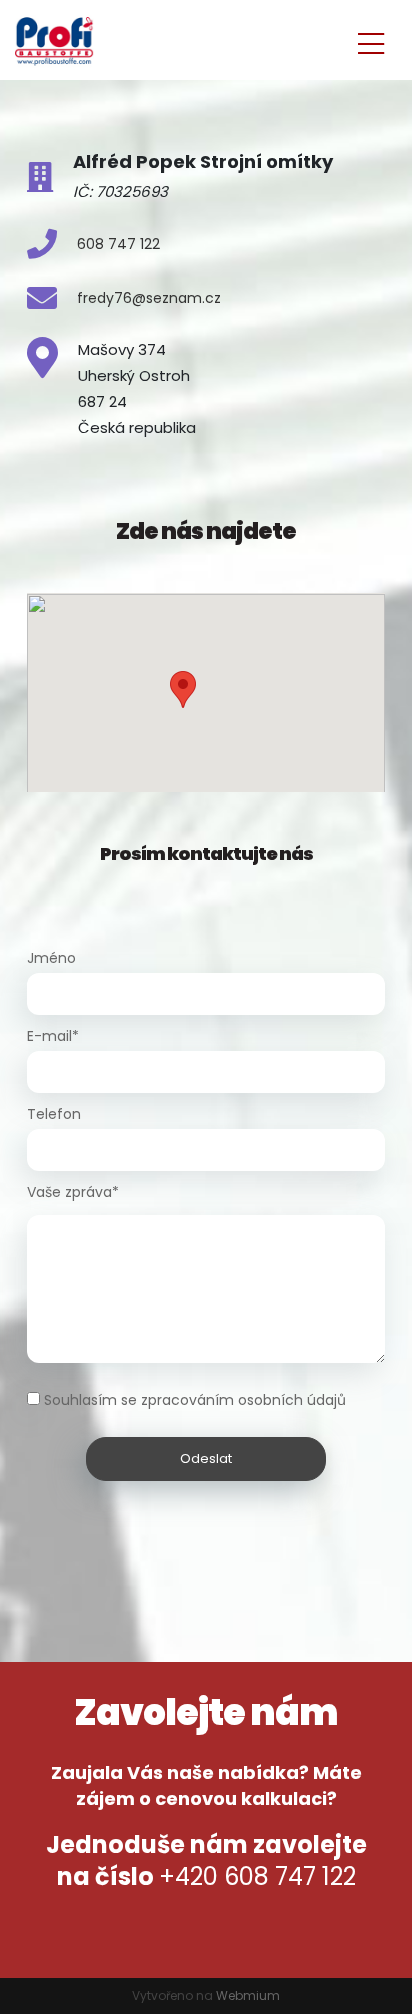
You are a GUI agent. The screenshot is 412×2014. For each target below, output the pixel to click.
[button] (183, 689)
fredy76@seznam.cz (149, 298)
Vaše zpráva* (73, 1192)
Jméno (51, 958)
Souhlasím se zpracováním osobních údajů (195, 1400)
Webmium (248, 1995)
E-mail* (53, 1036)
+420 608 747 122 (257, 1876)
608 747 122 (118, 244)
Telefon (54, 1114)
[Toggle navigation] (371, 40)
